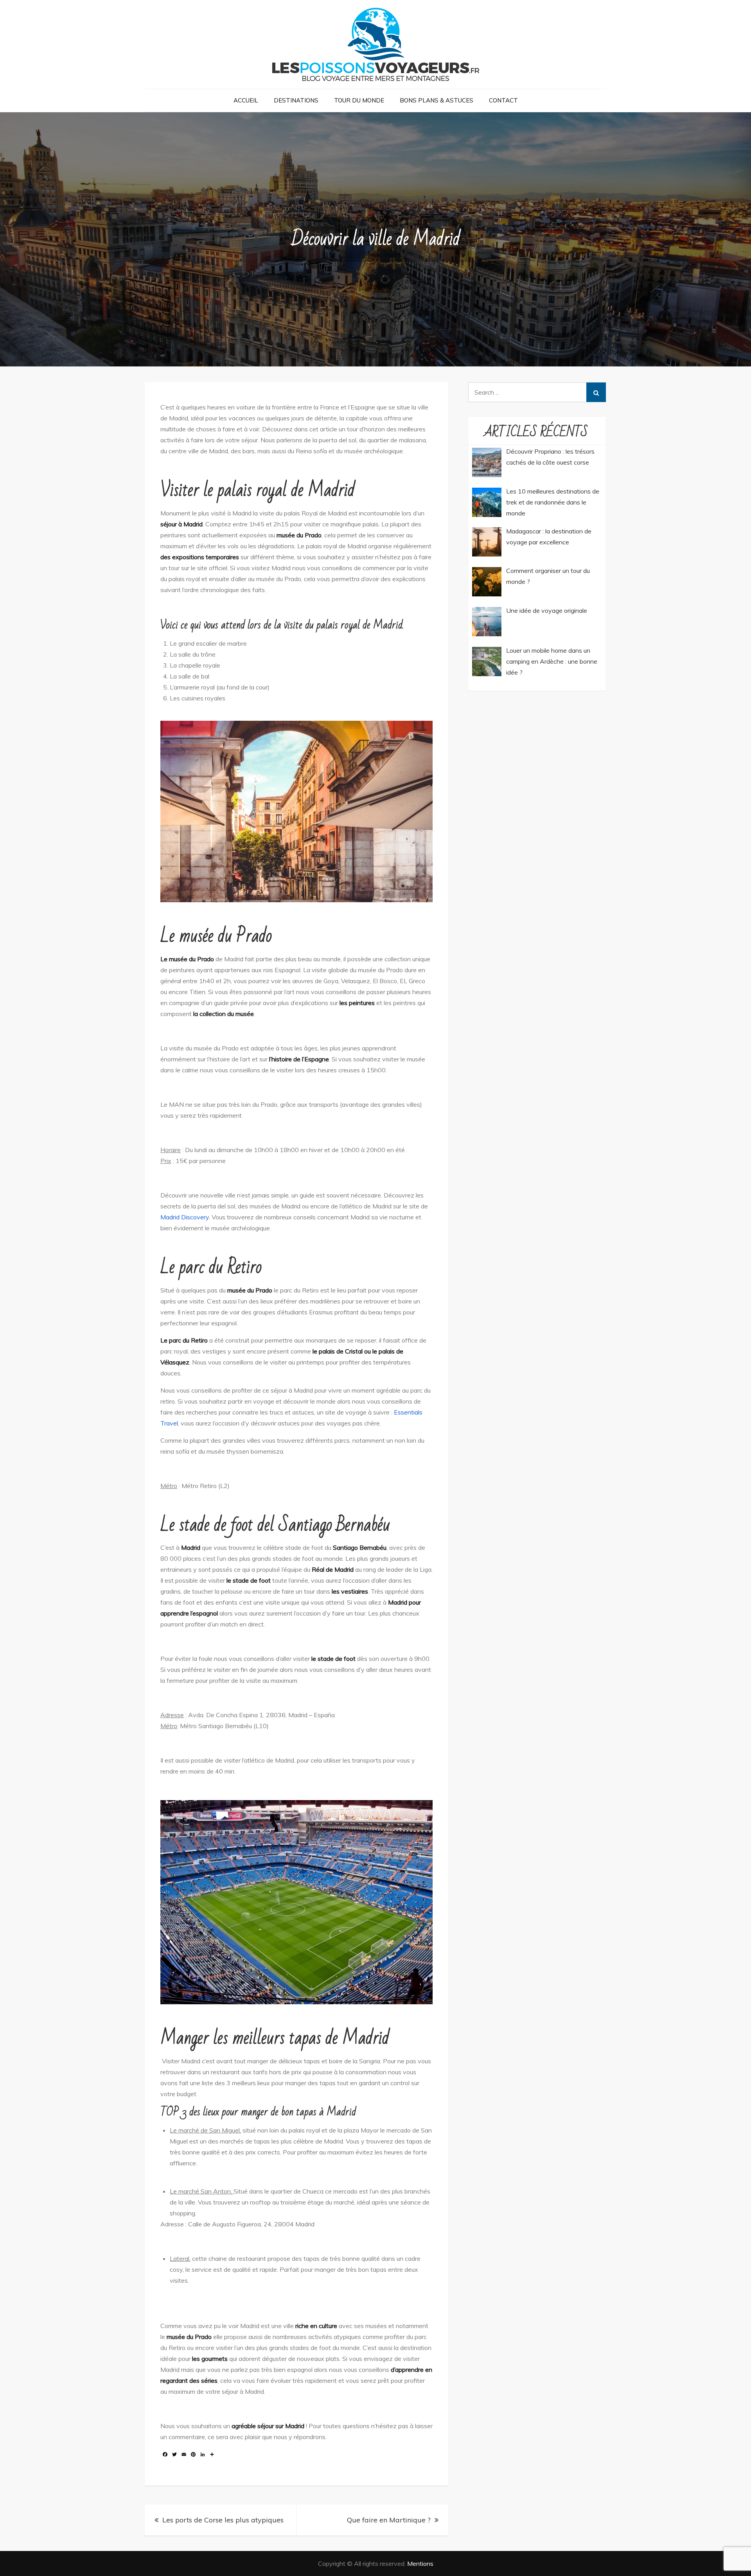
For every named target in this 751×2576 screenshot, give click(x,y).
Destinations (296, 100)
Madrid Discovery (185, 1217)
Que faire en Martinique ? (389, 2520)
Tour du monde (359, 100)
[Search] (596, 392)
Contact (503, 100)
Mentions (420, 2563)
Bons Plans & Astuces (437, 100)
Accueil (246, 100)
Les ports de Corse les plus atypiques (223, 2520)
